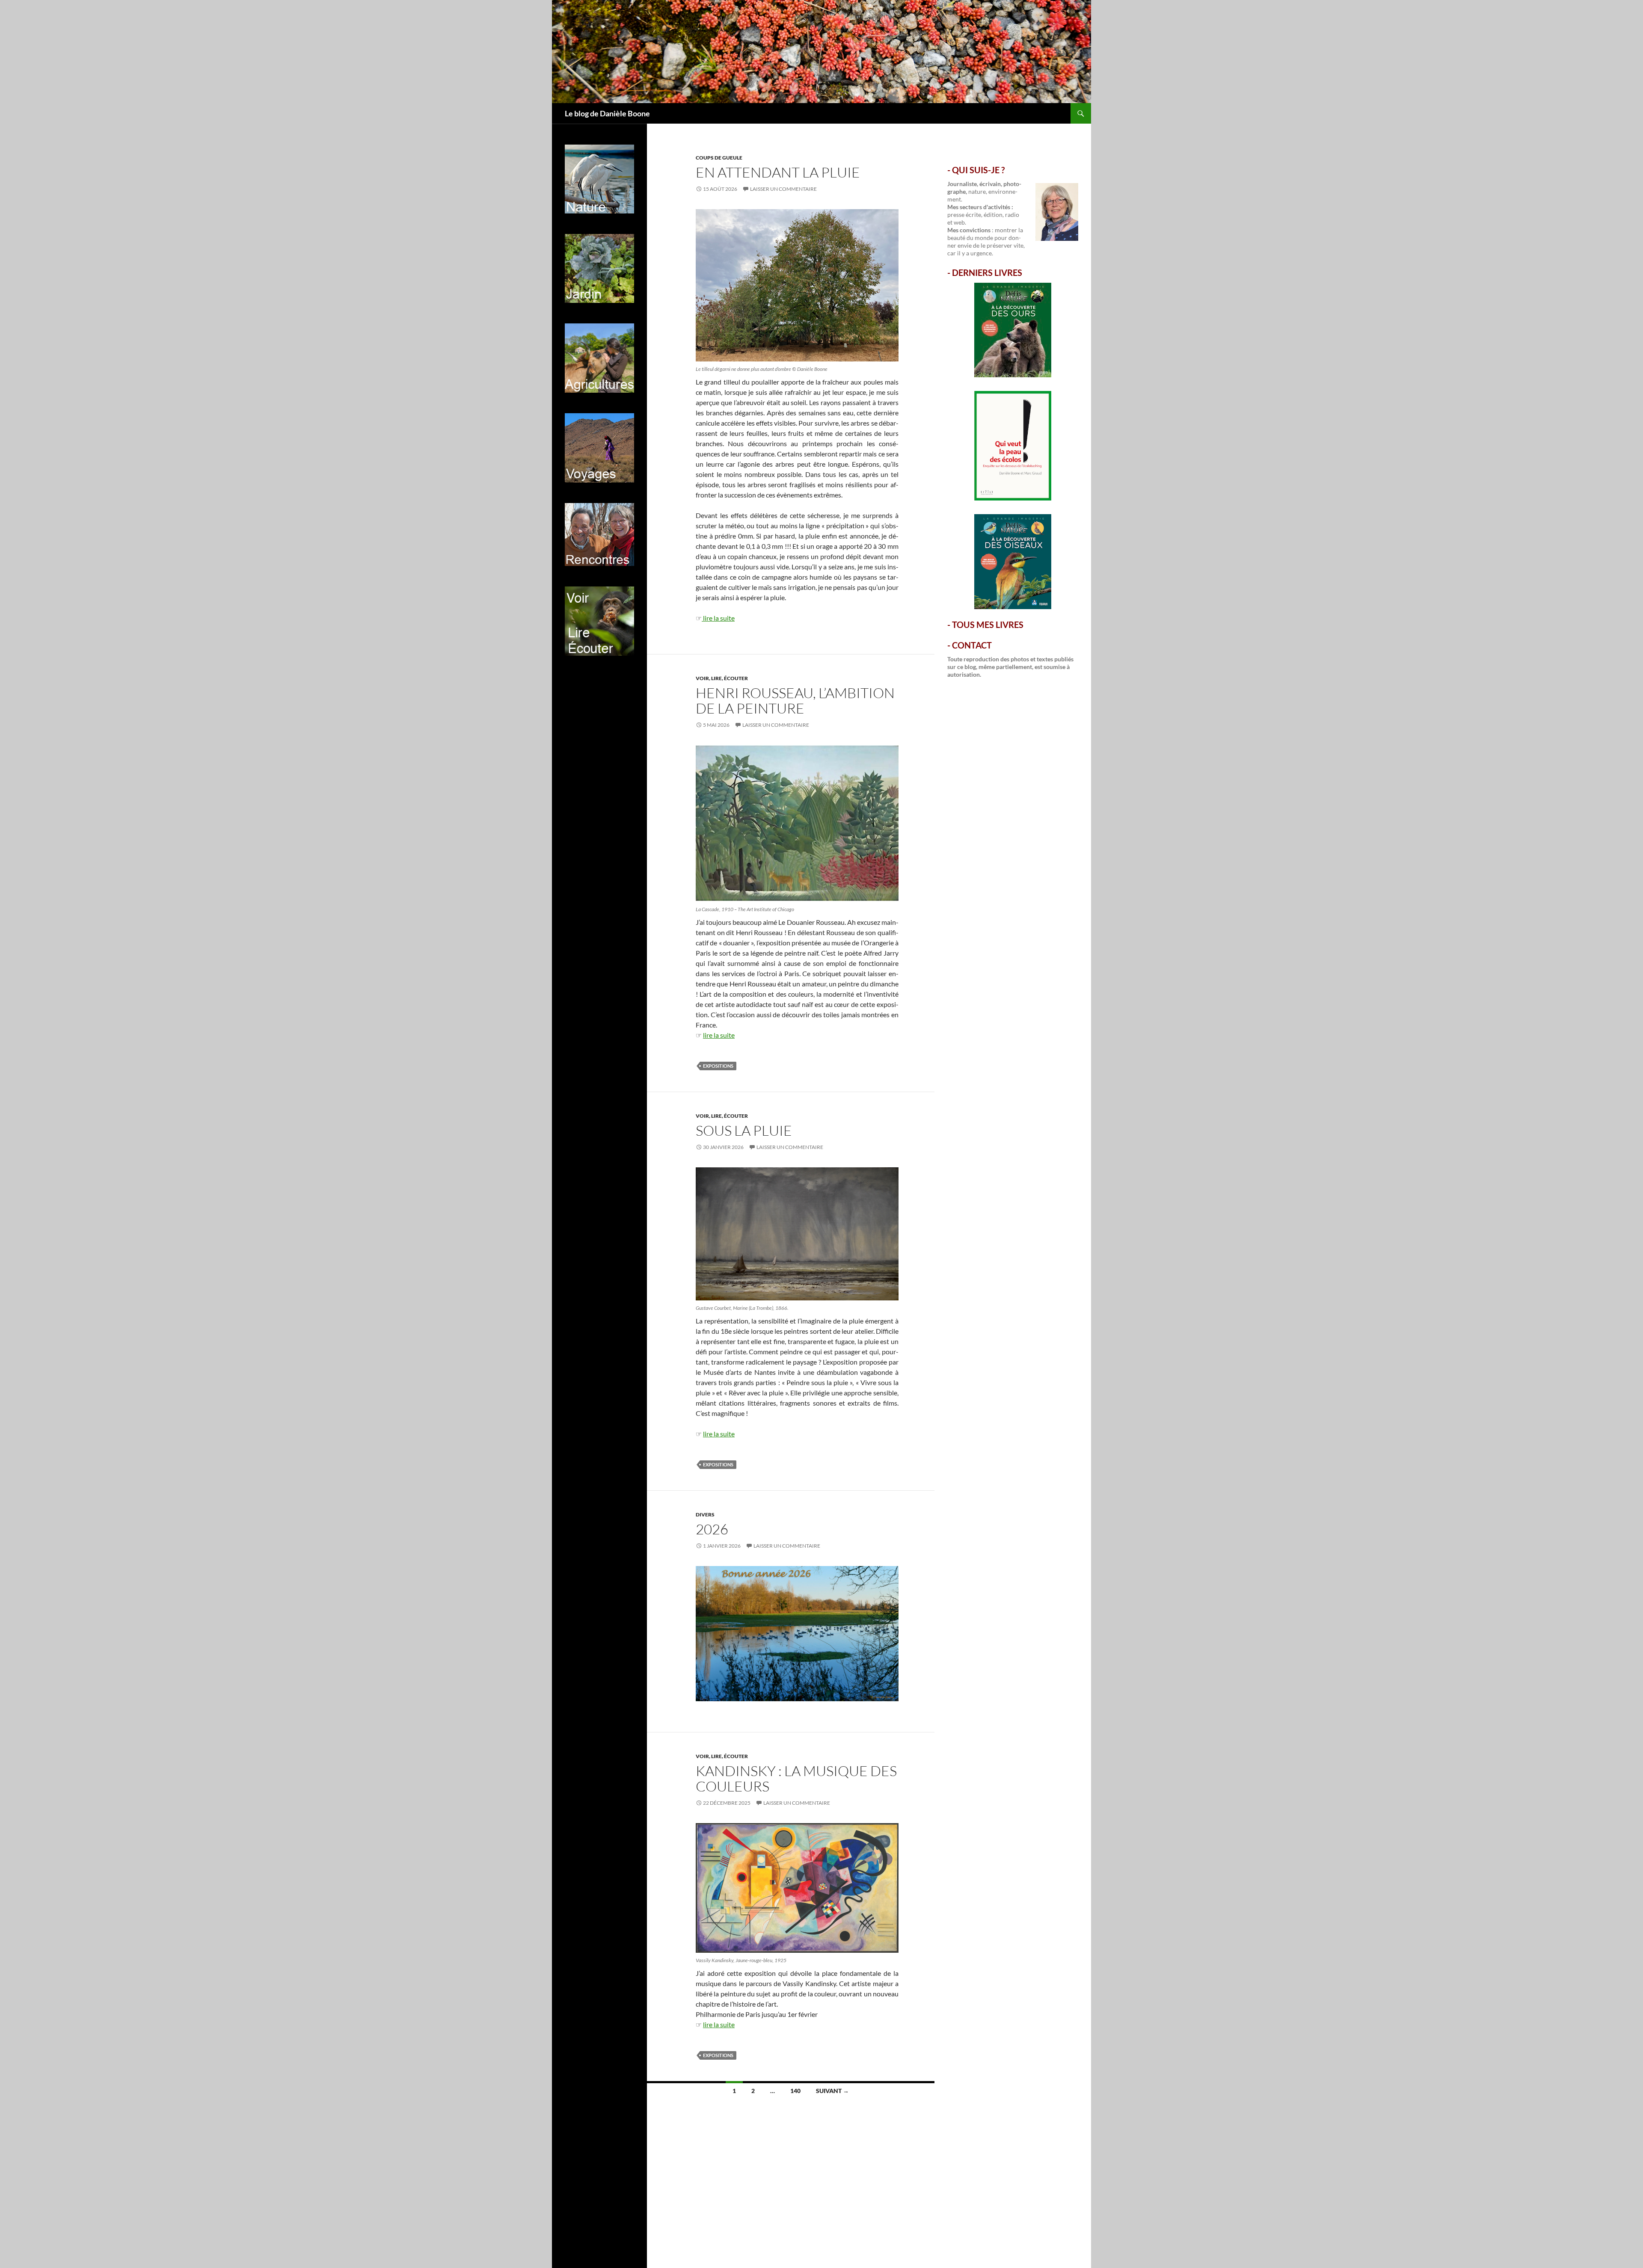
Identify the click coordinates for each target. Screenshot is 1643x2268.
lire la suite (718, 618)
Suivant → (832, 2091)
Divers (705, 1514)
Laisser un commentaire (783, 189)
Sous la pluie (744, 1130)
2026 (712, 1529)
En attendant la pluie (778, 172)
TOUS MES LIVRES (988, 625)
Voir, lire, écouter (722, 678)
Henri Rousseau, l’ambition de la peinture (795, 700)
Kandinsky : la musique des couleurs (796, 1778)
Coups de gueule (719, 158)
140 (795, 2091)
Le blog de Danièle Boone (607, 113)
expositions (718, 1066)
